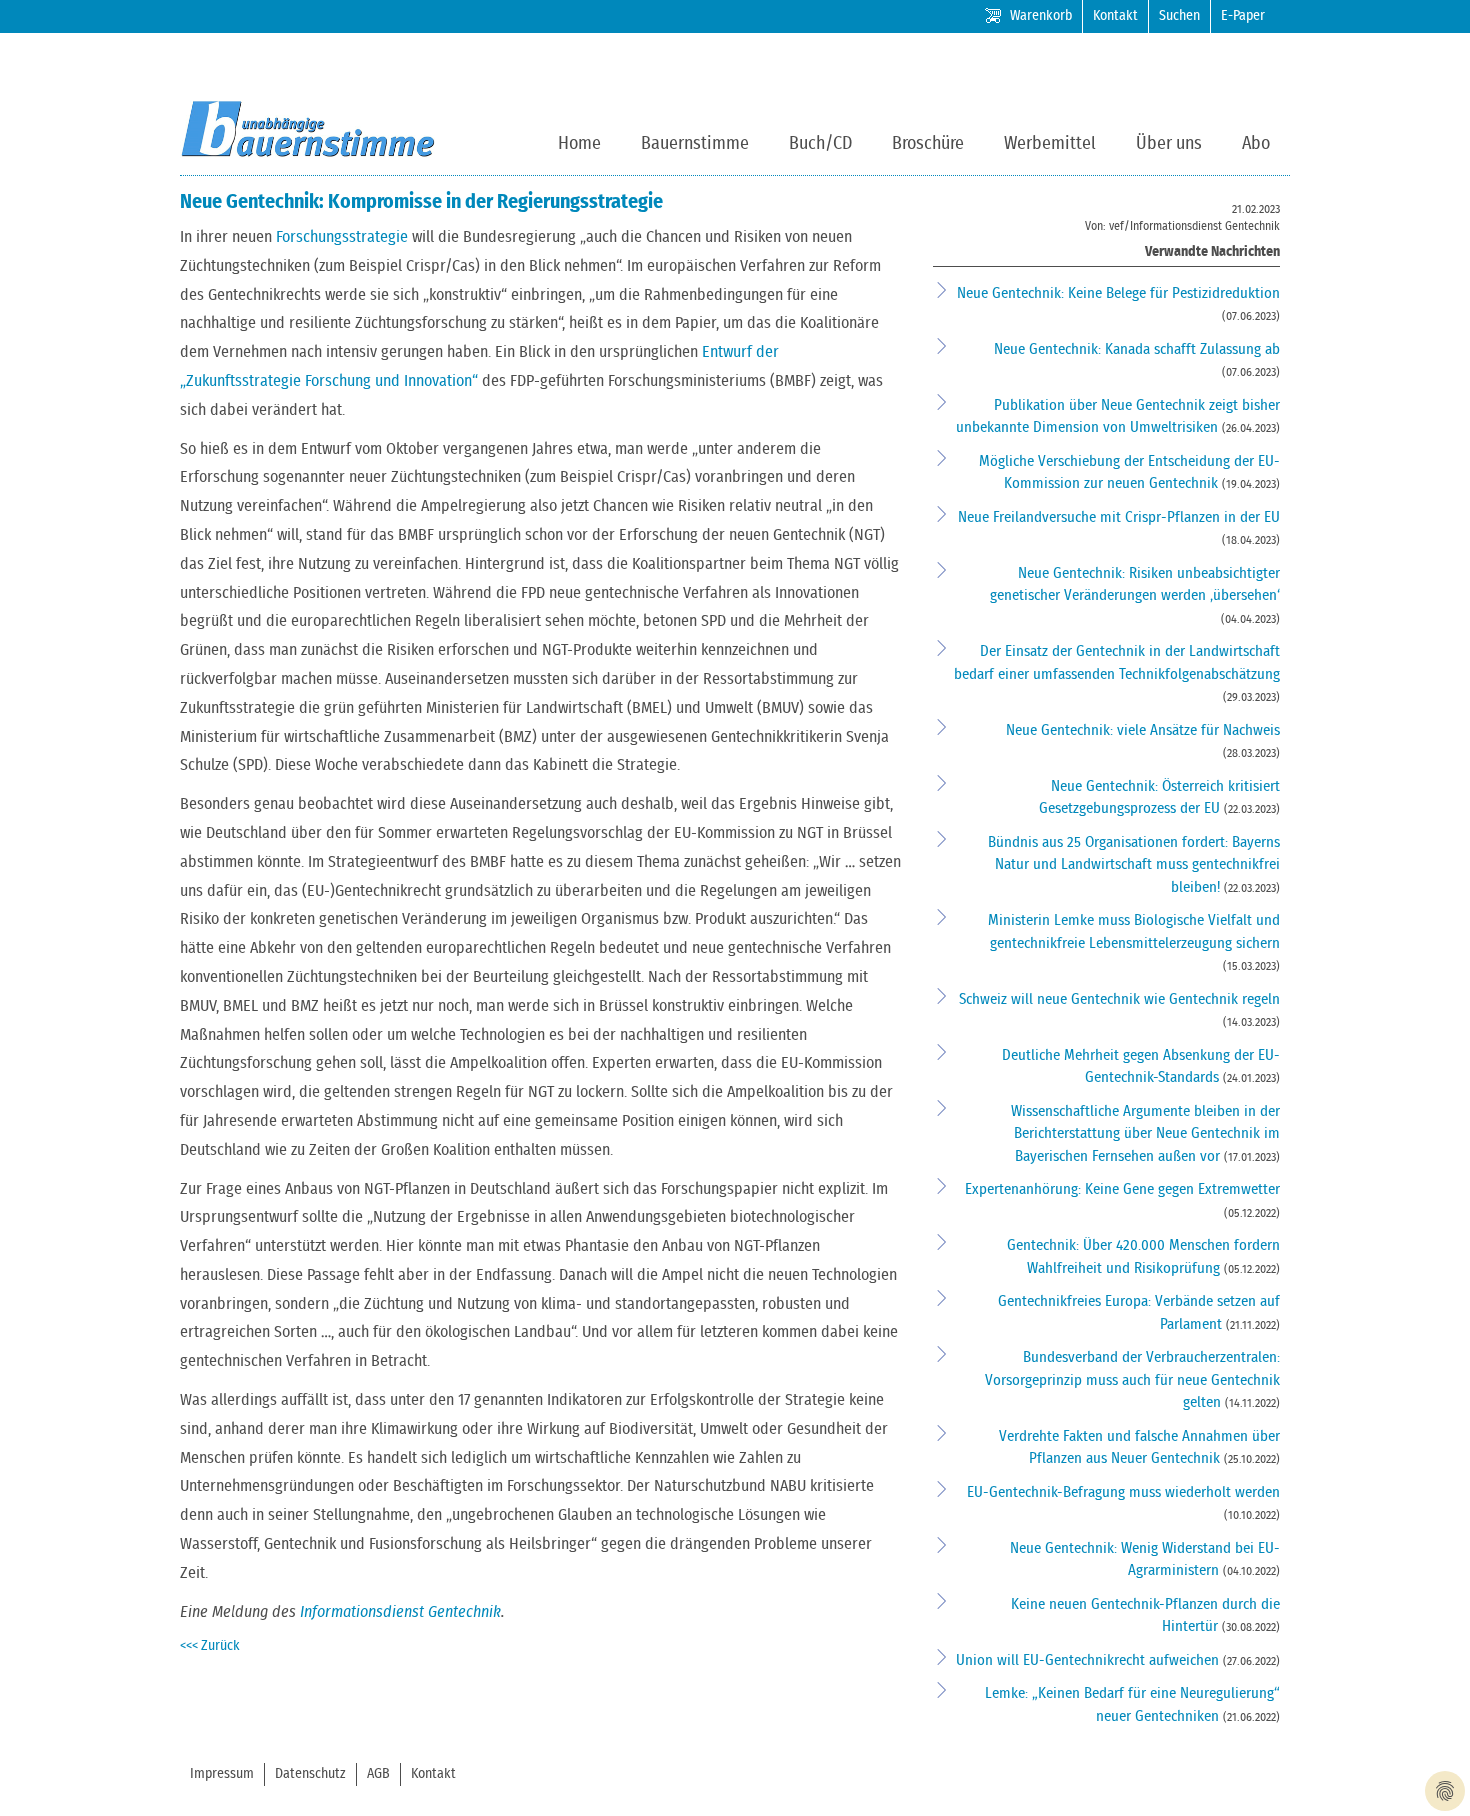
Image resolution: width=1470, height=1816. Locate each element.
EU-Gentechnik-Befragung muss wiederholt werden (1123, 1492)
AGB (378, 1774)
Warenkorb (1041, 16)
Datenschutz (310, 1774)
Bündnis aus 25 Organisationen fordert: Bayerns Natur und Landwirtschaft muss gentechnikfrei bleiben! (1134, 865)
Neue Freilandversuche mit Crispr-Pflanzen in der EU (1119, 517)
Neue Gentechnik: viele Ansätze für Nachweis (1143, 730)
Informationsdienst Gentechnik (400, 1612)
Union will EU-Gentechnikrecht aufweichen (1089, 1660)
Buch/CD (820, 144)
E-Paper (1243, 16)
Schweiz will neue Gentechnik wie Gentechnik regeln (1119, 999)
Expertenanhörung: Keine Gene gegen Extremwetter (1122, 1189)
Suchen (1179, 16)
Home (579, 144)
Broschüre (928, 144)
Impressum (222, 1774)
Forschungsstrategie (342, 237)
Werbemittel (1050, 144)
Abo (1256, 144)
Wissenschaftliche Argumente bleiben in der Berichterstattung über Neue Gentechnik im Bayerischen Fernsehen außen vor (1145, 1134)
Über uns (1169, 144)
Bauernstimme (695, 144)
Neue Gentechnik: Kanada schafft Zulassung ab (1137, 349)
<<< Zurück (210, 1646)
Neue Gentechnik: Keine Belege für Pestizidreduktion (1118, 293)
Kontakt (1115, 16)
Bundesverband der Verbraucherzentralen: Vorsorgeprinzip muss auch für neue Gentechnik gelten (1132, 1380)
